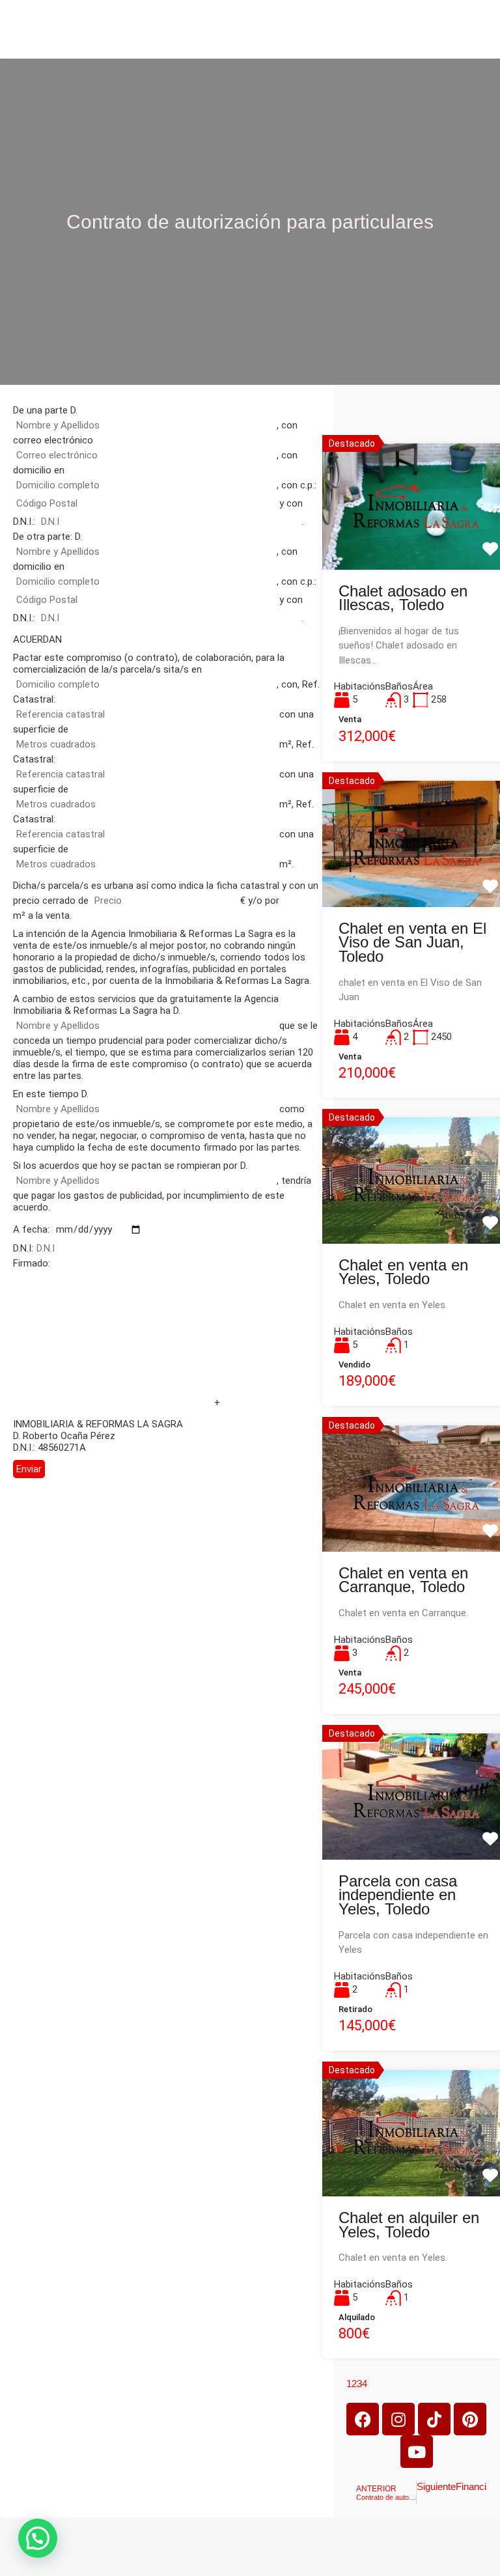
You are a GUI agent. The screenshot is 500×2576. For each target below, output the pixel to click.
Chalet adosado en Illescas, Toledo (403, 598)
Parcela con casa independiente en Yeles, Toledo (398, 1895)
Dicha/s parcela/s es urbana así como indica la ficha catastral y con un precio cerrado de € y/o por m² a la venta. (166, 901)
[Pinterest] (470, 2419)
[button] (38, 2538)
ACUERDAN (37, 639)
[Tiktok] (434, 2419)
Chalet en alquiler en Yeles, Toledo (409, 2225)
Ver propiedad (416, 542)
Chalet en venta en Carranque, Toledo (403, 1580)
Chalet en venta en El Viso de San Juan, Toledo (412, 942)
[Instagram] (398, 2419)
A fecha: (33, 1229)
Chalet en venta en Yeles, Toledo (403, 1272)
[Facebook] (363, 2419)
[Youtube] (417, 2452)
